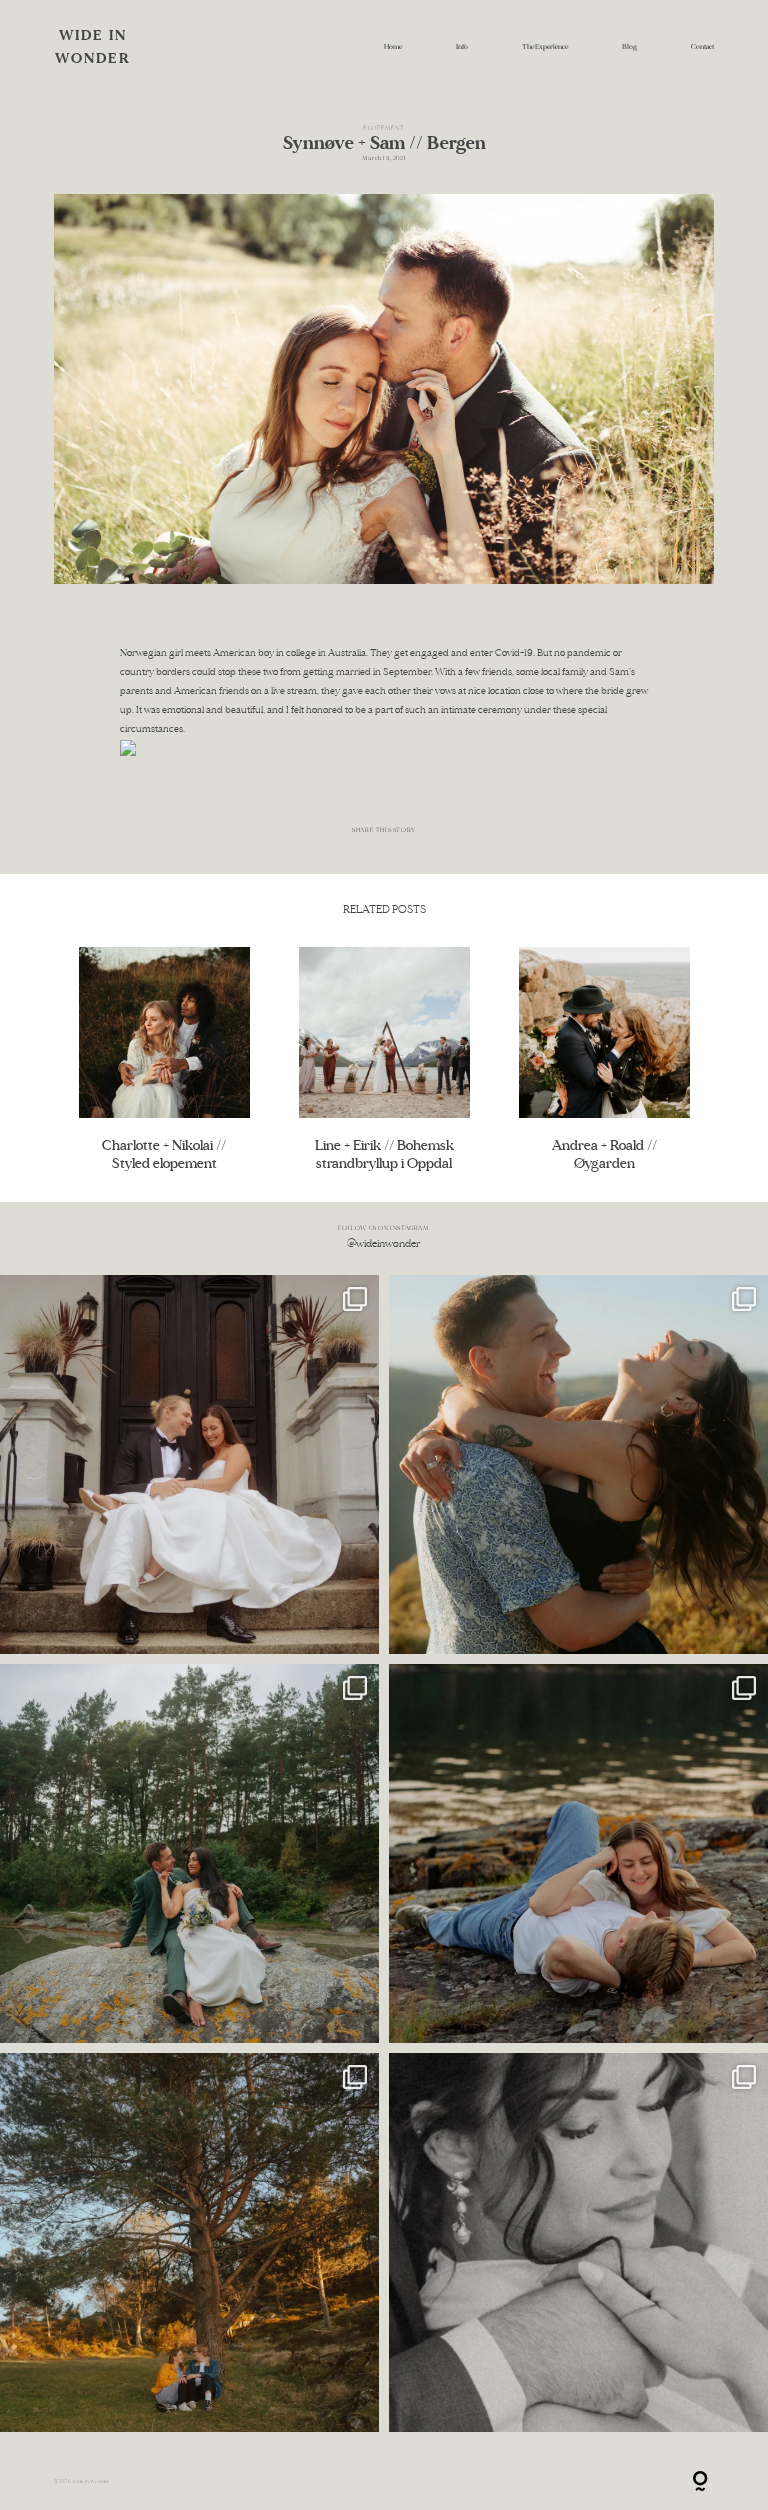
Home (393, 46)
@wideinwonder (384, 1243)
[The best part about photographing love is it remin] (189, 1464)
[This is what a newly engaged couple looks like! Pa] (578, 1464)
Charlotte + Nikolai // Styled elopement (164, 1059)
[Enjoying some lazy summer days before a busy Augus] (578, 1853)
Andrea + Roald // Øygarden (604, 1059)
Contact (702, 46)
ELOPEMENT (383, 128)
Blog (629, 46)
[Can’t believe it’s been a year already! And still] (578, 2242)
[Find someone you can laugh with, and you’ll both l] (189, 2242)
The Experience (545, 46)
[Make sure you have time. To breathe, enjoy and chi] (189, 1853)
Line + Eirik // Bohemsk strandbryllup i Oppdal (384, 1059)
